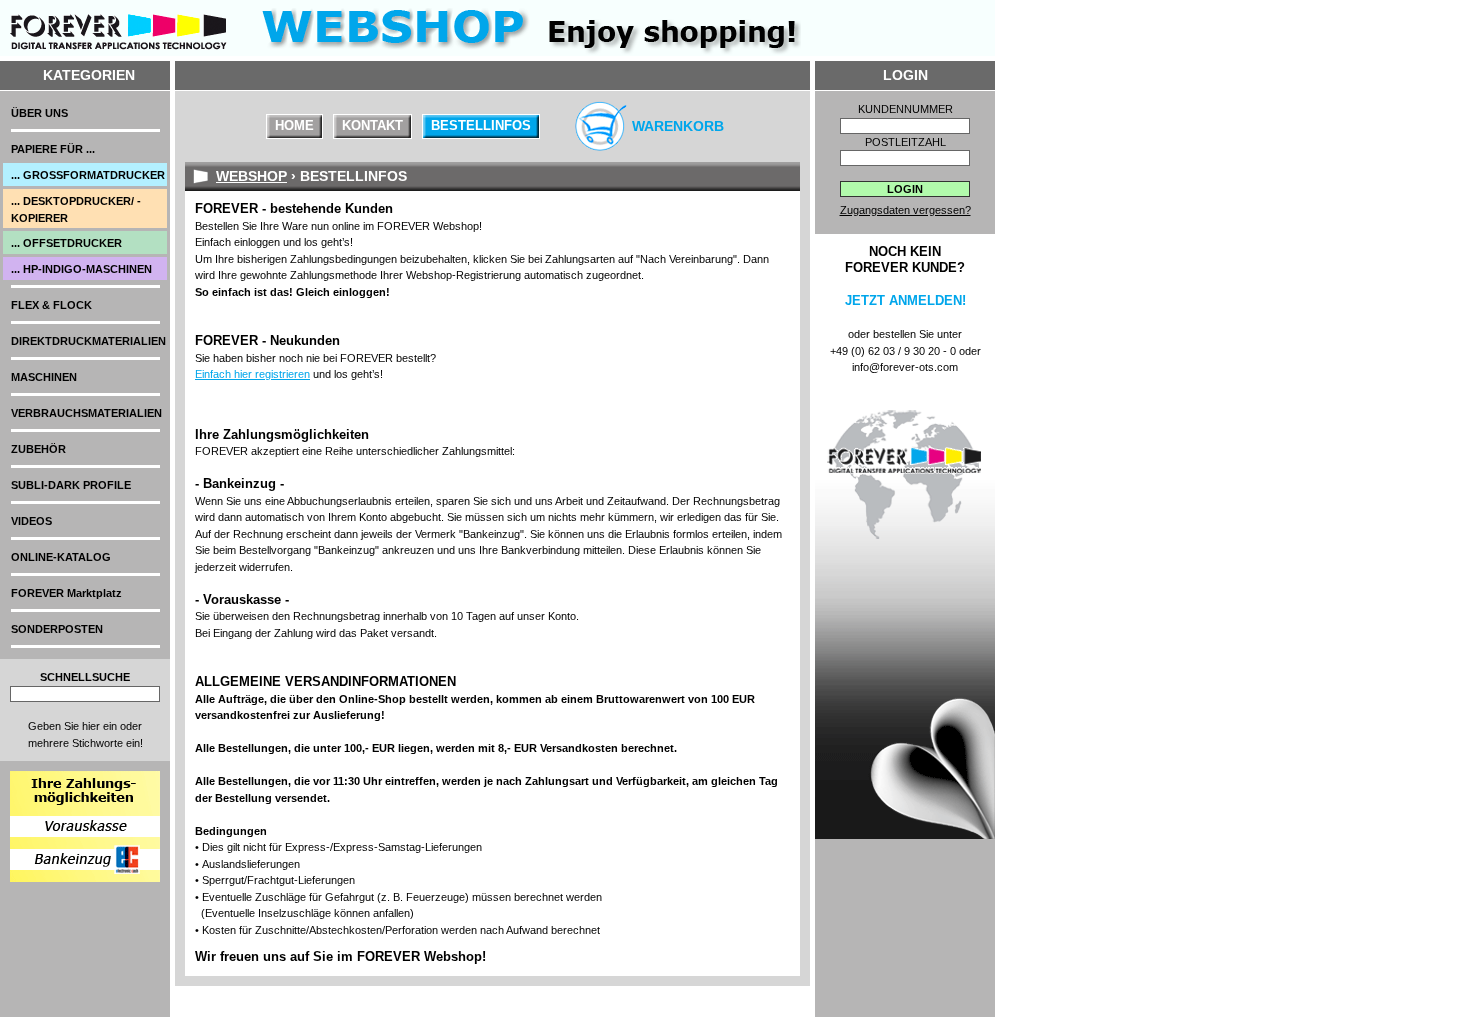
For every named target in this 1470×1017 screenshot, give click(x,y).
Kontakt (372, 125)
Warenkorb (678, 126)
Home (294, 125)
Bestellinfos (481, 125)
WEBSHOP (251, 176)
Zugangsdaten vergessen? (905, 210)
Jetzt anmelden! (905, 300)
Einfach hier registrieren (252, 374)
